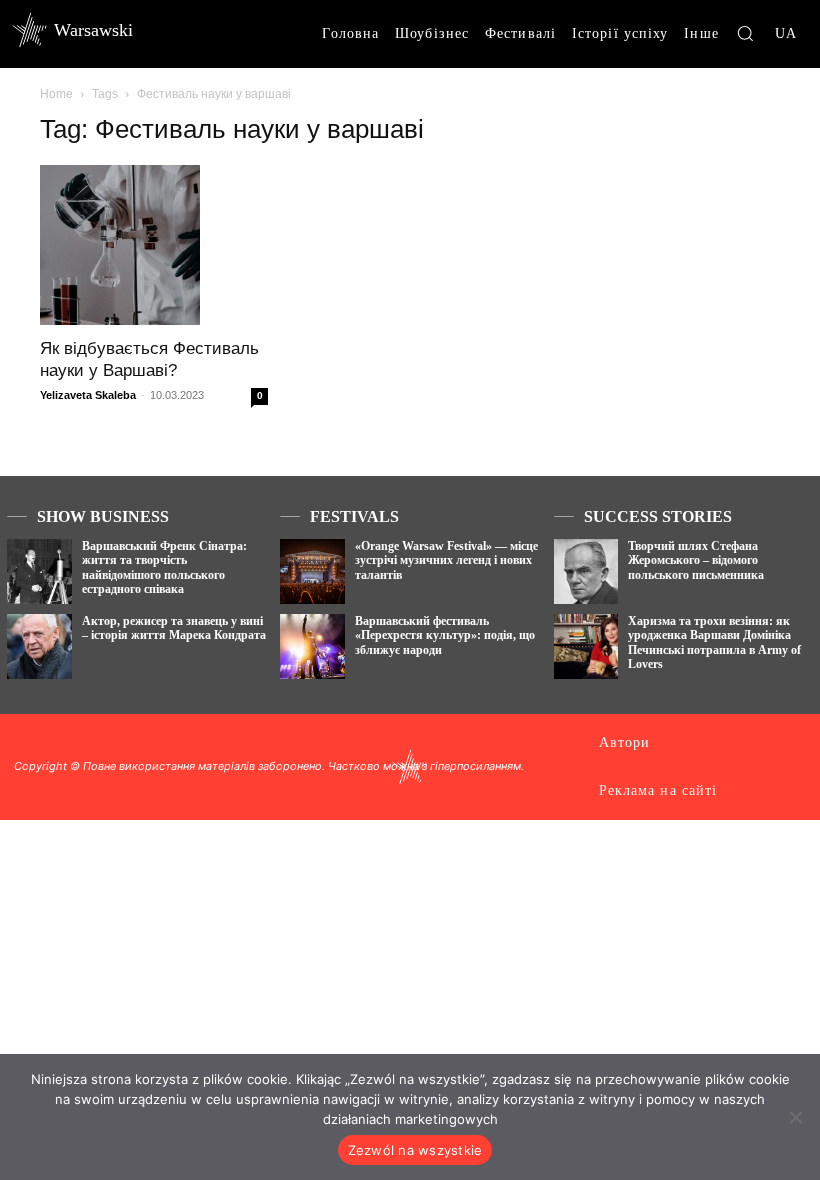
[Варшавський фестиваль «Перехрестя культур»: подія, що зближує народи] (312, 646)
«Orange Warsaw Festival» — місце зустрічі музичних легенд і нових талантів (446, 560)
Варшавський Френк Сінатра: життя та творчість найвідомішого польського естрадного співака (164, 567)
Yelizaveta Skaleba (88, 395)
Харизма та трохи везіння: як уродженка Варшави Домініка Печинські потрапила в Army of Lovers (714, 642)
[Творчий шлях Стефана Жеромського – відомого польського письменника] (586, 571)
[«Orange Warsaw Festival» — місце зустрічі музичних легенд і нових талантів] (312, 571)
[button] (745, 33)
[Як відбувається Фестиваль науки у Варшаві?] (154, 245)
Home (56, 94)
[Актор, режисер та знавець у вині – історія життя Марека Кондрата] (39, 646)
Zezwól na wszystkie (415, 1150)
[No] (795, 1117)
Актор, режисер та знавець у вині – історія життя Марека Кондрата (174, 628)
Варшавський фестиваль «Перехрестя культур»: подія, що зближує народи (445, 635)
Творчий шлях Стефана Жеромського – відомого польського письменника (696, 560)
